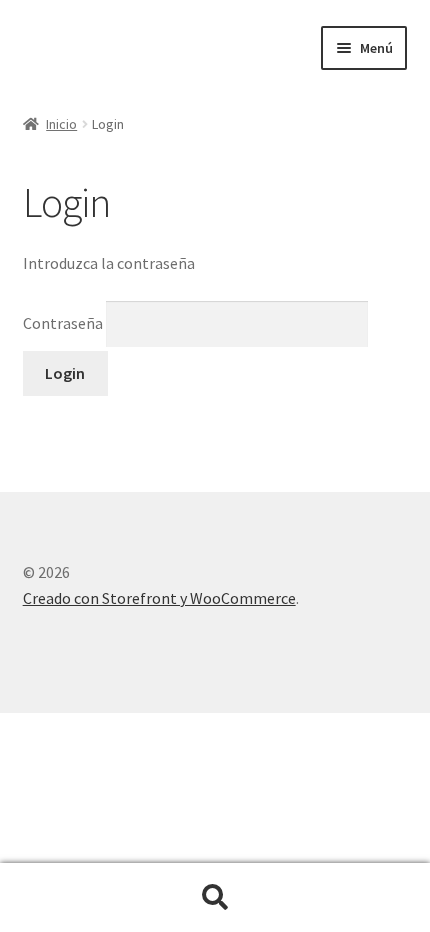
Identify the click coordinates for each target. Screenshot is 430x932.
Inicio (61, 124)
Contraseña (64, 323)
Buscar (215, 898)
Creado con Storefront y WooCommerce (159, 598)
